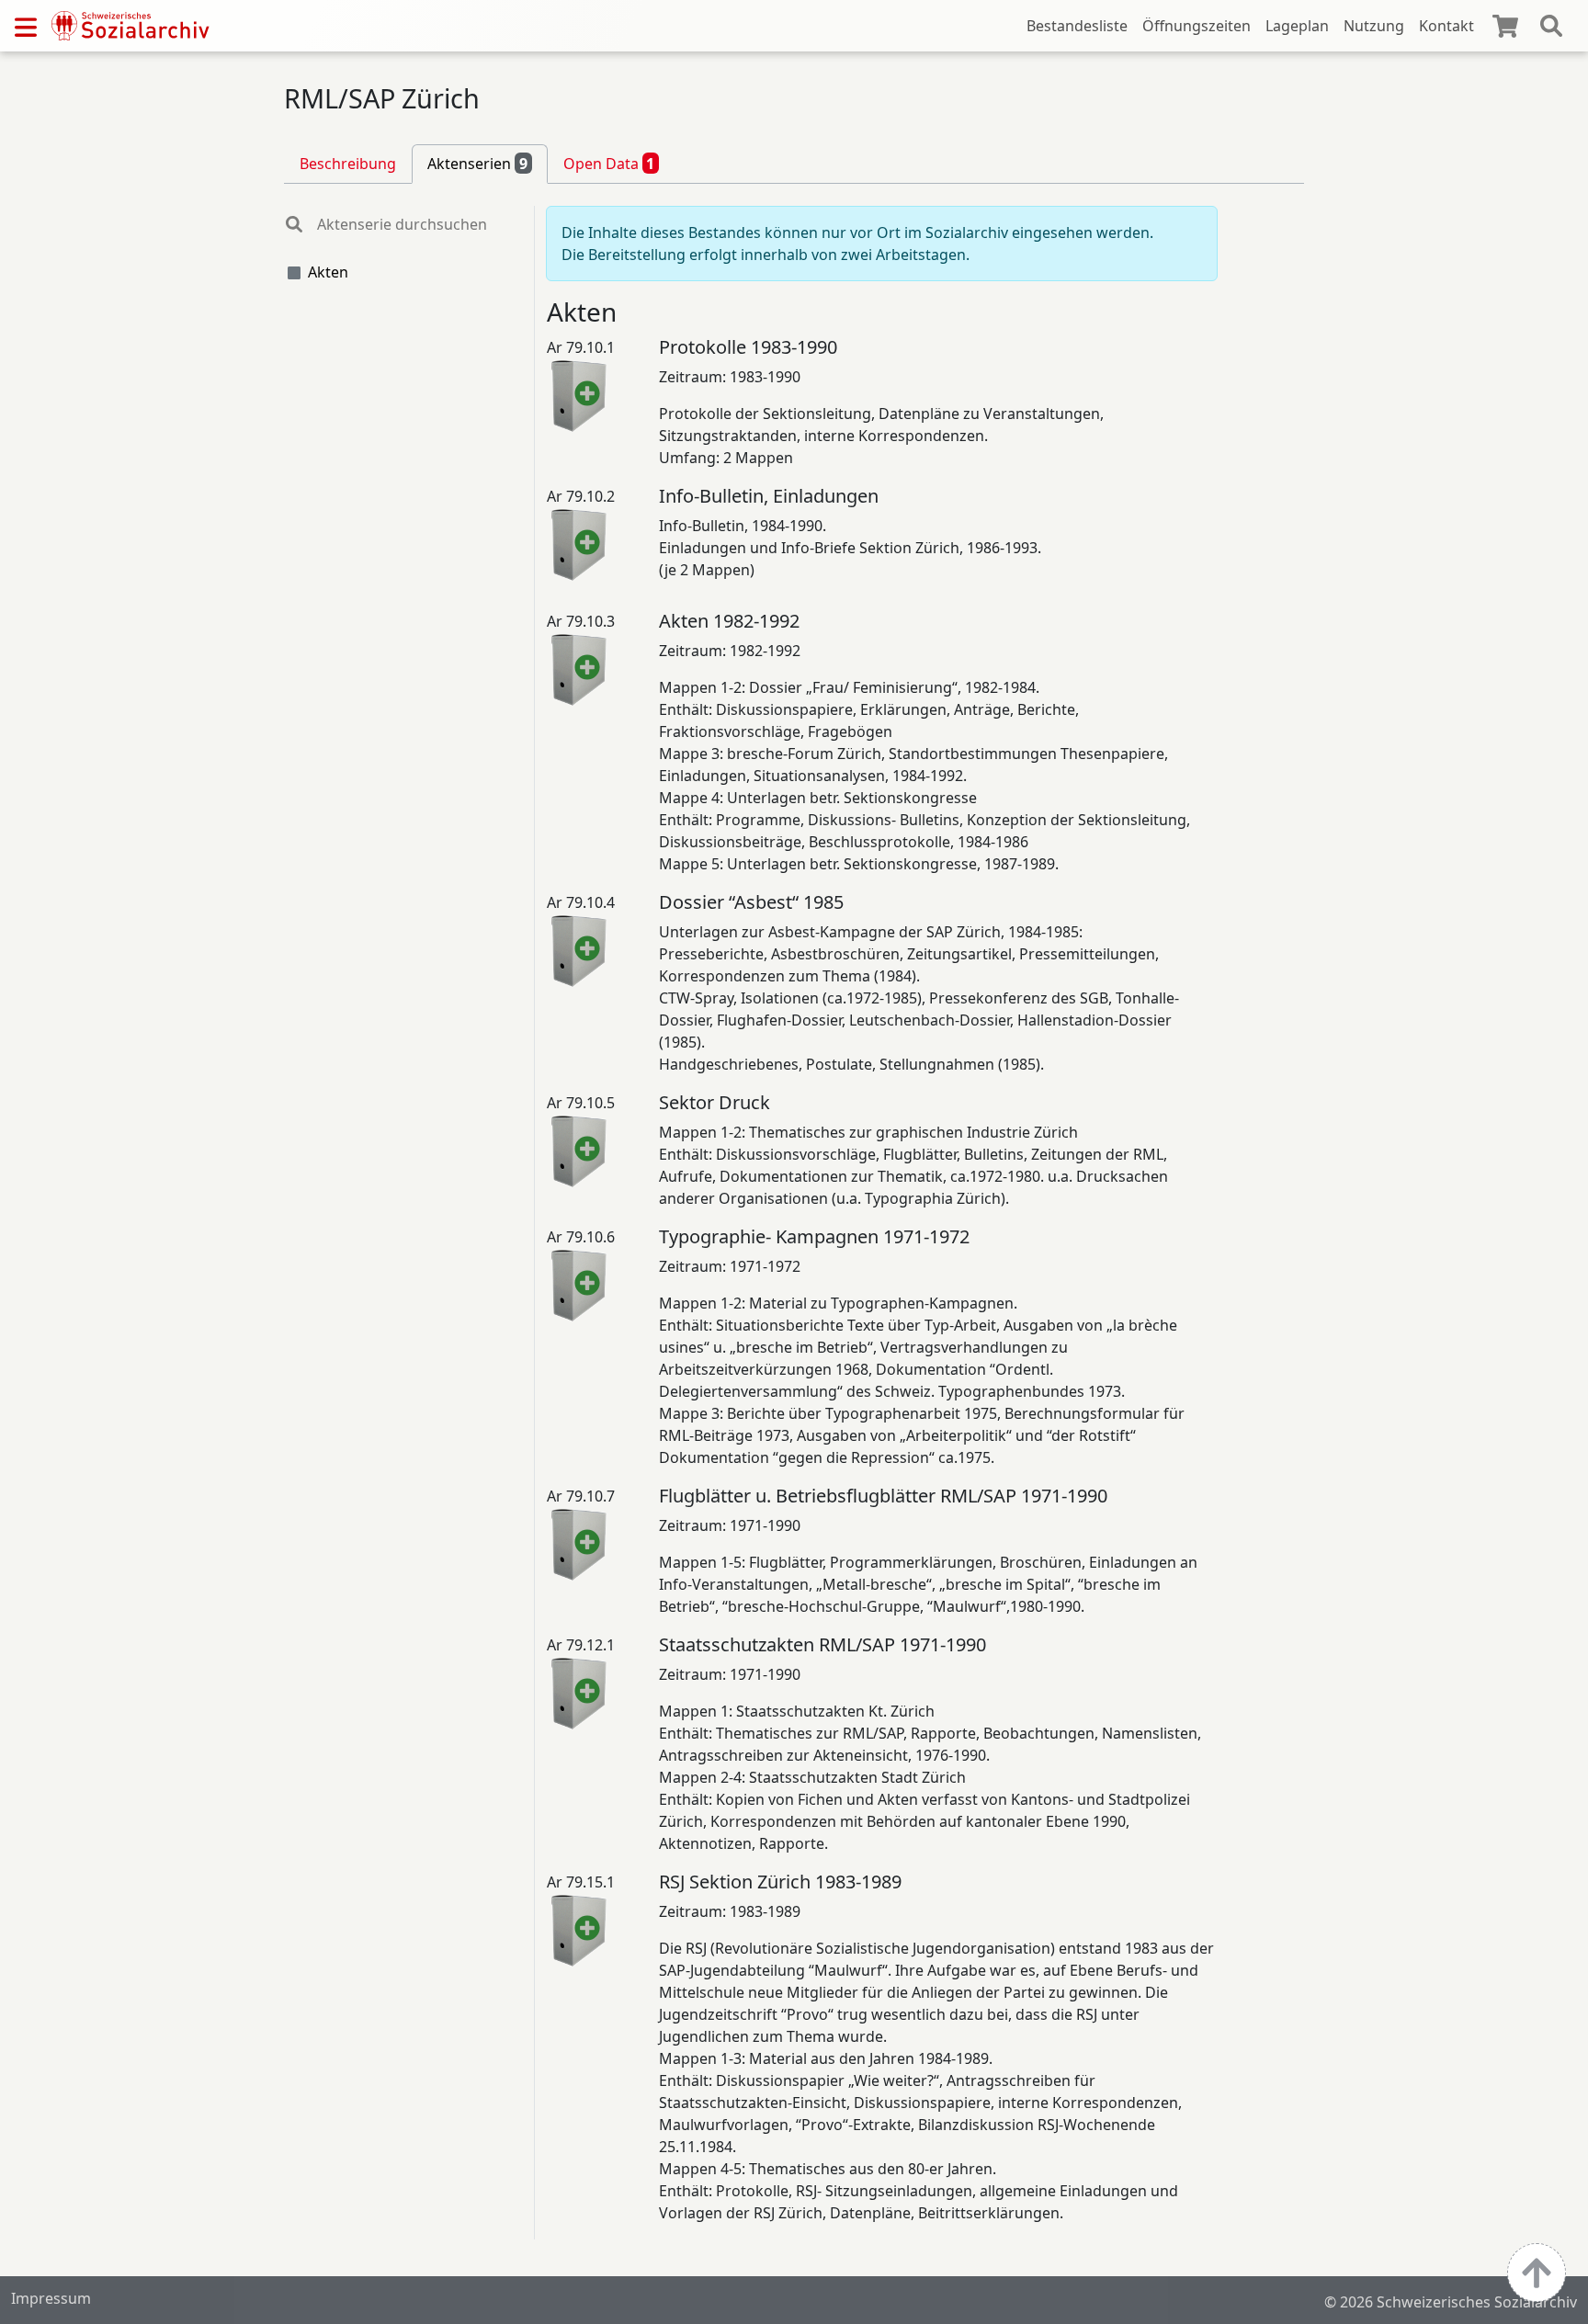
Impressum (51, 2298)
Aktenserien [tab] (477, 164)
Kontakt (1446, 26)
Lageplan (1297, 26)
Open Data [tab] (609, 164)
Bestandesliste (1077, 26)
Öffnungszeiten (1197, 26)
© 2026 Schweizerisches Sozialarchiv (1451, 2302)
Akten (328, 272)
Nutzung (1374, 26)
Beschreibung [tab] (348, 164)
